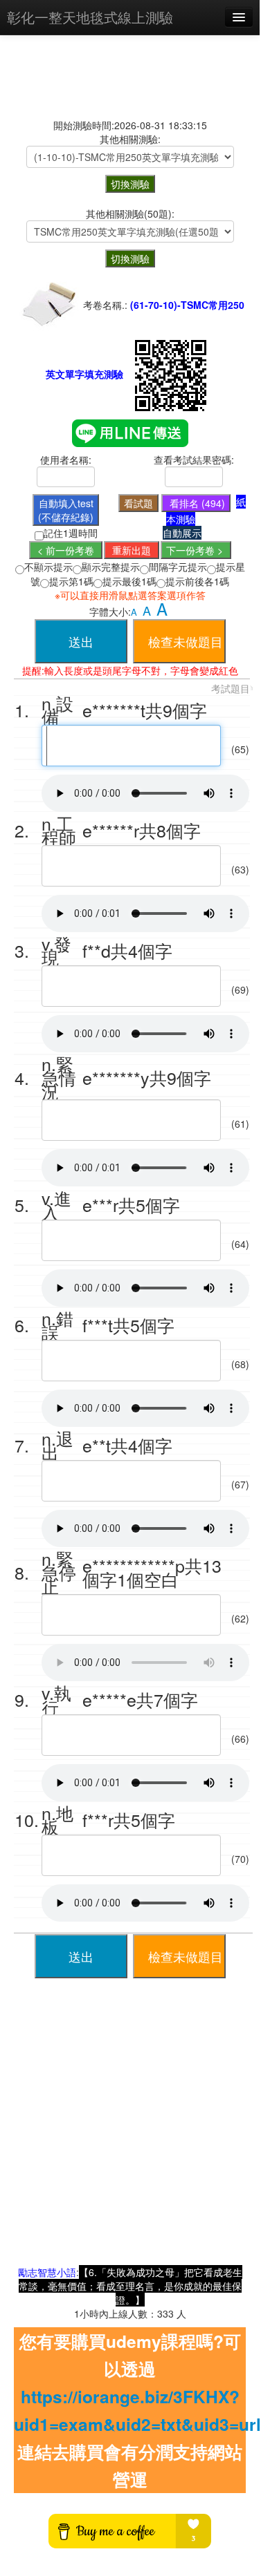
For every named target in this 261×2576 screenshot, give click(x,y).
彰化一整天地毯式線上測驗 (90, 17)
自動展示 (182, 533)
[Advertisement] (130, 2135)
